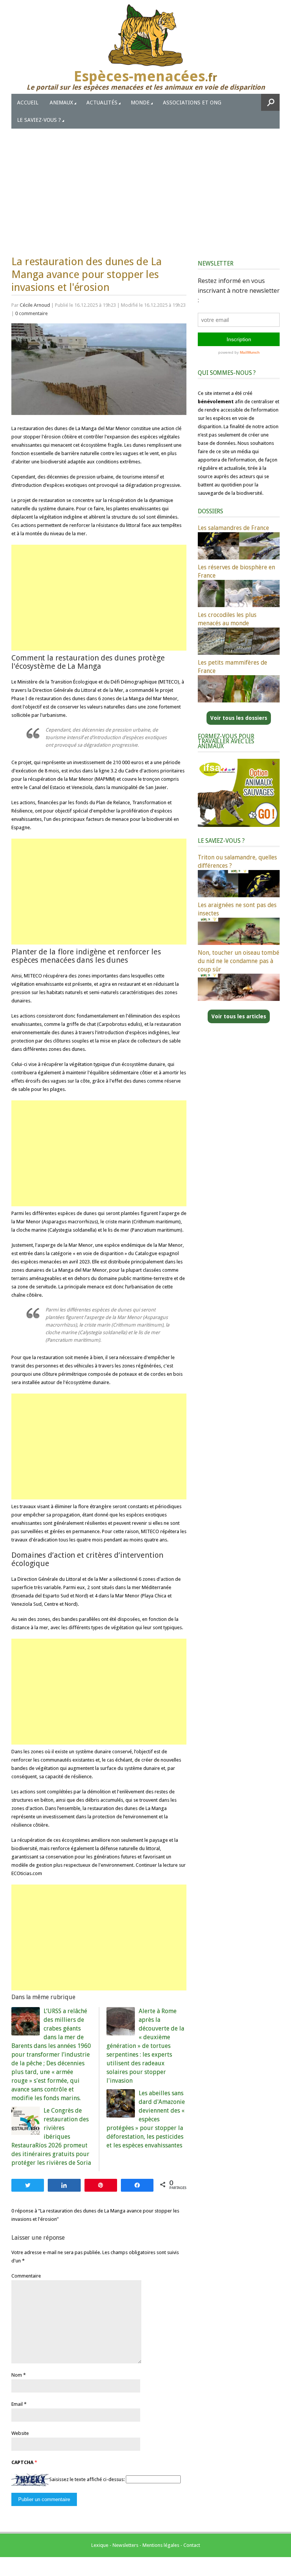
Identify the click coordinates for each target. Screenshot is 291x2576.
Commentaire (26, 2276)
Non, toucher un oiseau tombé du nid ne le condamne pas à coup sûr (239, 961)
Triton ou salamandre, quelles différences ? (237, 862)
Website (20, 2433)
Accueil (28, 103)
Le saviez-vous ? (39, 120)
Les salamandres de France (233, 528)
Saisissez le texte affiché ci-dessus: (87, 2479)
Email (17, 2404)
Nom (17, 2375)
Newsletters (125, 2545)
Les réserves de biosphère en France (236, 571)
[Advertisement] (145, 185)
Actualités (102, 103)
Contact (192, 2545)
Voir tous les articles (239, 1016)
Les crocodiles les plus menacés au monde (227, 619)
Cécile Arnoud (35, 305)
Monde (140, 103)
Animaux (61, 103)
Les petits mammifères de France (232, 667)
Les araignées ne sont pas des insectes (237, 909)
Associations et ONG (192, 103)
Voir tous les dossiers (239, 718)
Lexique (100, 2545)
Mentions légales (161, 2545)
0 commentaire (31, 313)
